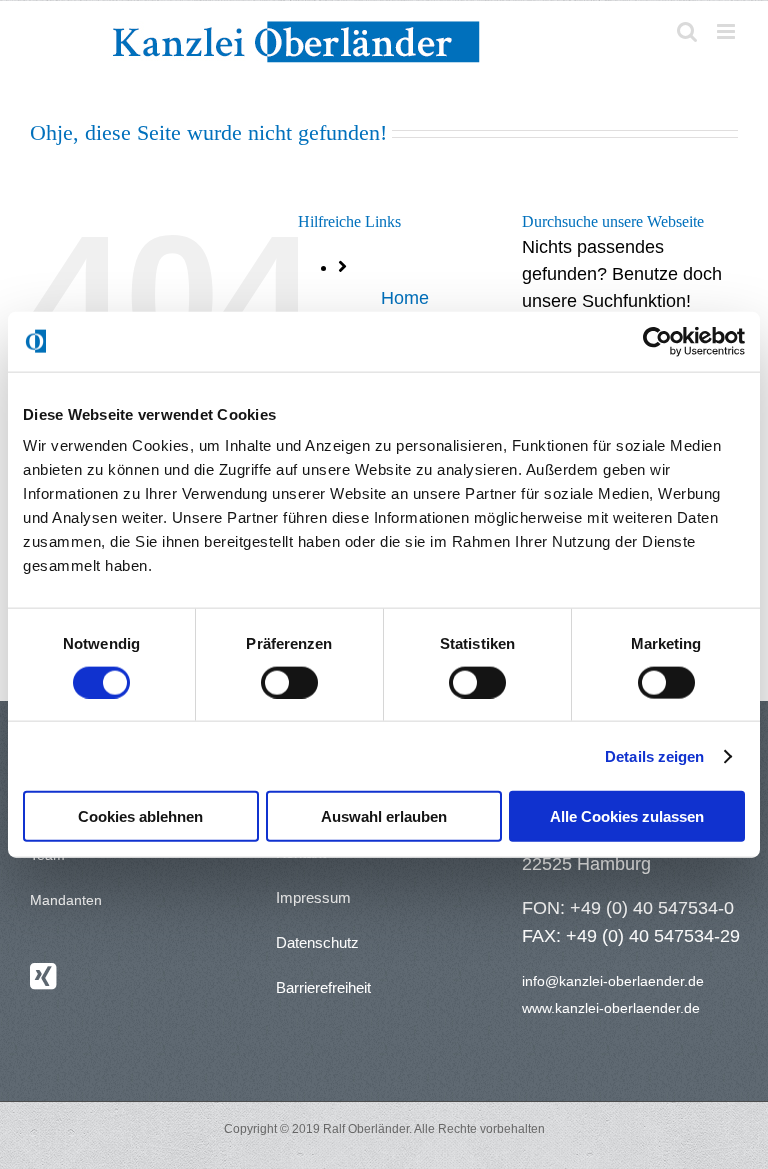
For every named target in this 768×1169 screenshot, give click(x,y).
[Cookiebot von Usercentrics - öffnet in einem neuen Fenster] (657, 341)
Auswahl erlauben (384, 816)
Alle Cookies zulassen (627, 816)
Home (405, 298)
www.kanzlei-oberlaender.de (611, 1008)
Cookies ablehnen (140, 816)
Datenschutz (317, 942)
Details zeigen (654, 755)
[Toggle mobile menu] (727, 31)
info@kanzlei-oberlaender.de (613, 981)
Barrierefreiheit (323, 987)
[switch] (289, 682)
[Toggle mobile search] (687, 31)
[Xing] (43, 976)
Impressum (313, 897)
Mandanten (66, 900)
